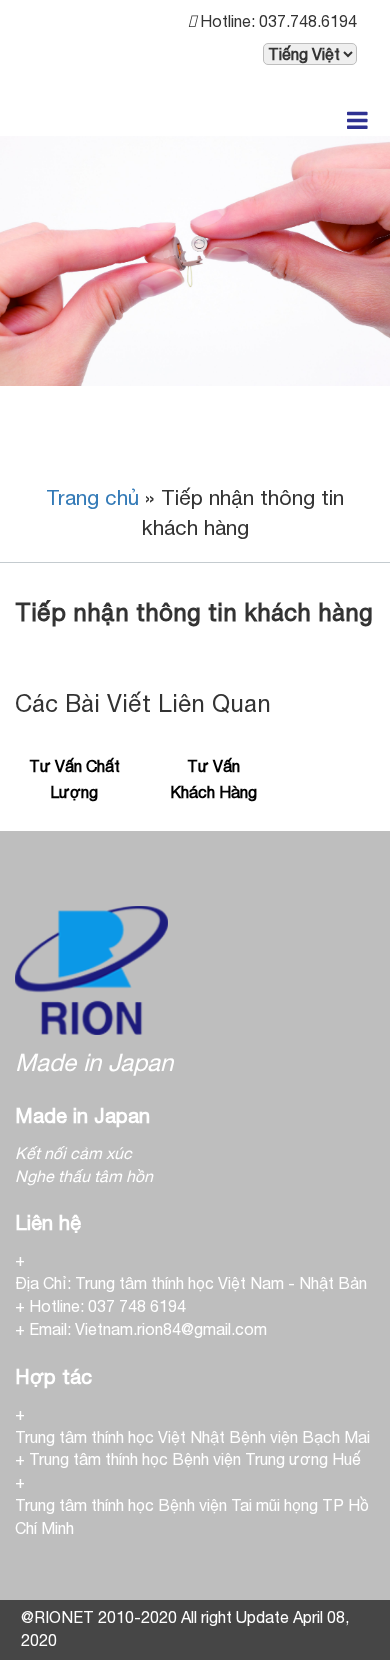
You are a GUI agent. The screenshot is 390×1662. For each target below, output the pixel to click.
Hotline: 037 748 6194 (107, 1306)
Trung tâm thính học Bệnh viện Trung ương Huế (195, 1459)
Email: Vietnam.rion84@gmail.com (148, 1329)
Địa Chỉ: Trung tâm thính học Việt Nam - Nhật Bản (191, 1283)
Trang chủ (92, 497)
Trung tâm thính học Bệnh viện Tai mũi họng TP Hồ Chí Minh (192, 1516)
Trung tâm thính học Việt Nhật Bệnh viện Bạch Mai (192, 1437)
